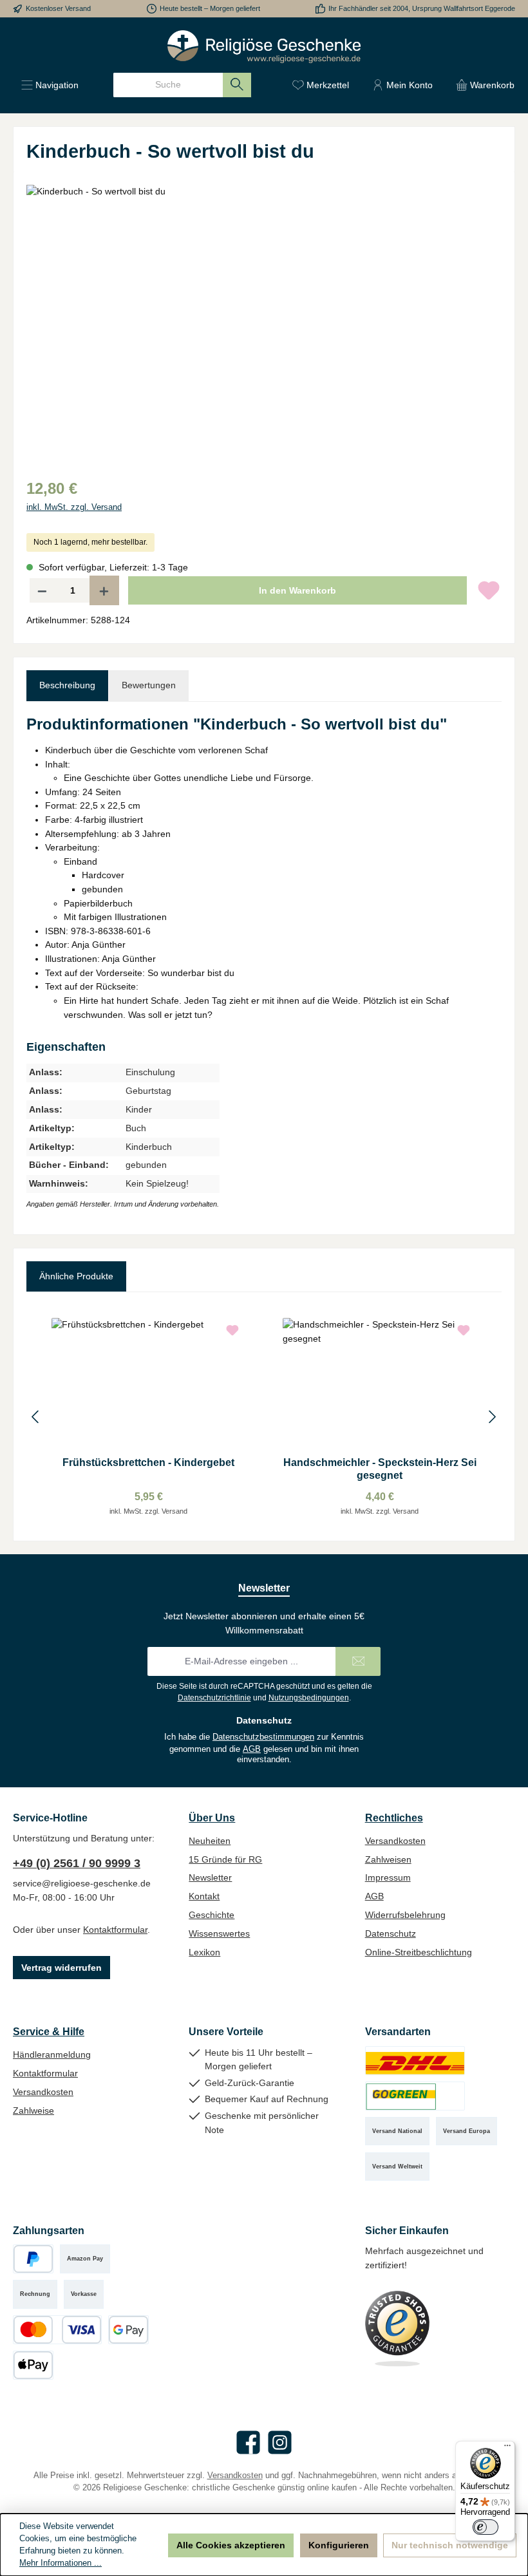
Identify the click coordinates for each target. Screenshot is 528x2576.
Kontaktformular (115, 1930)
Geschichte (212, 1915)
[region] (264, 323)
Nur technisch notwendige (450, 2545)
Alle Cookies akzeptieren (231, 2545)
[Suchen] (237, 85)
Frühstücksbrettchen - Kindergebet (148, 1462)
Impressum (388, 1877)
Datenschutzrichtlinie (214, 1698)
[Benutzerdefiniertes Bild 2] (415, 2096)
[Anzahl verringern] (42, 590)
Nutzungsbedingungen (309, 1698)
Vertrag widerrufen (61, 1968)
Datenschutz (391, 1933)
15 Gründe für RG (225, 1859)
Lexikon (204, 1952)
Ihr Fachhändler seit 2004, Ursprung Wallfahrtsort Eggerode (422, 8)
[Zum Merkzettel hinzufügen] (489, 590)
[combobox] (168, 85)
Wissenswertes (219, 1933)
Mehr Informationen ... (61, 2563)
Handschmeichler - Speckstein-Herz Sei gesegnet (380, 1469)
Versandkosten (395, 1841)
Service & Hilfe (49, 2031)
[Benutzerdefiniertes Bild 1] (415, 2061)
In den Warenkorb (297, 590)
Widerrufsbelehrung (405, 1915)
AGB (252, 1749)
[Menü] (507, 2449)
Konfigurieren (339, 2545)
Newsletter (210, 1877)
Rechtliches (394, 1818)
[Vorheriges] (36, 1417)
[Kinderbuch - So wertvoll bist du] (264, 323)
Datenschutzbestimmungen (263, 1737)
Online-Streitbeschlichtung (419, 1952)
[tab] (67, 686)
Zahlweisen (388, 1859)
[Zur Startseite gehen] (264, 47)
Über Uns (212, 1818)
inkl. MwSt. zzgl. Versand (74, 507)
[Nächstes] (492, 1417)
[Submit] (358, 1661)
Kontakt (204, 1896)
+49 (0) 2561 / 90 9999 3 (77, 1863)
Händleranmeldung (52, 2054)
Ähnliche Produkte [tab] (76, 1276)
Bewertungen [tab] (149, 685)
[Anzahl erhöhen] (104, 590)
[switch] (486, 2527)
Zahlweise (33, 2111)
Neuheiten (210, 1841)
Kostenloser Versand (58, 8)
